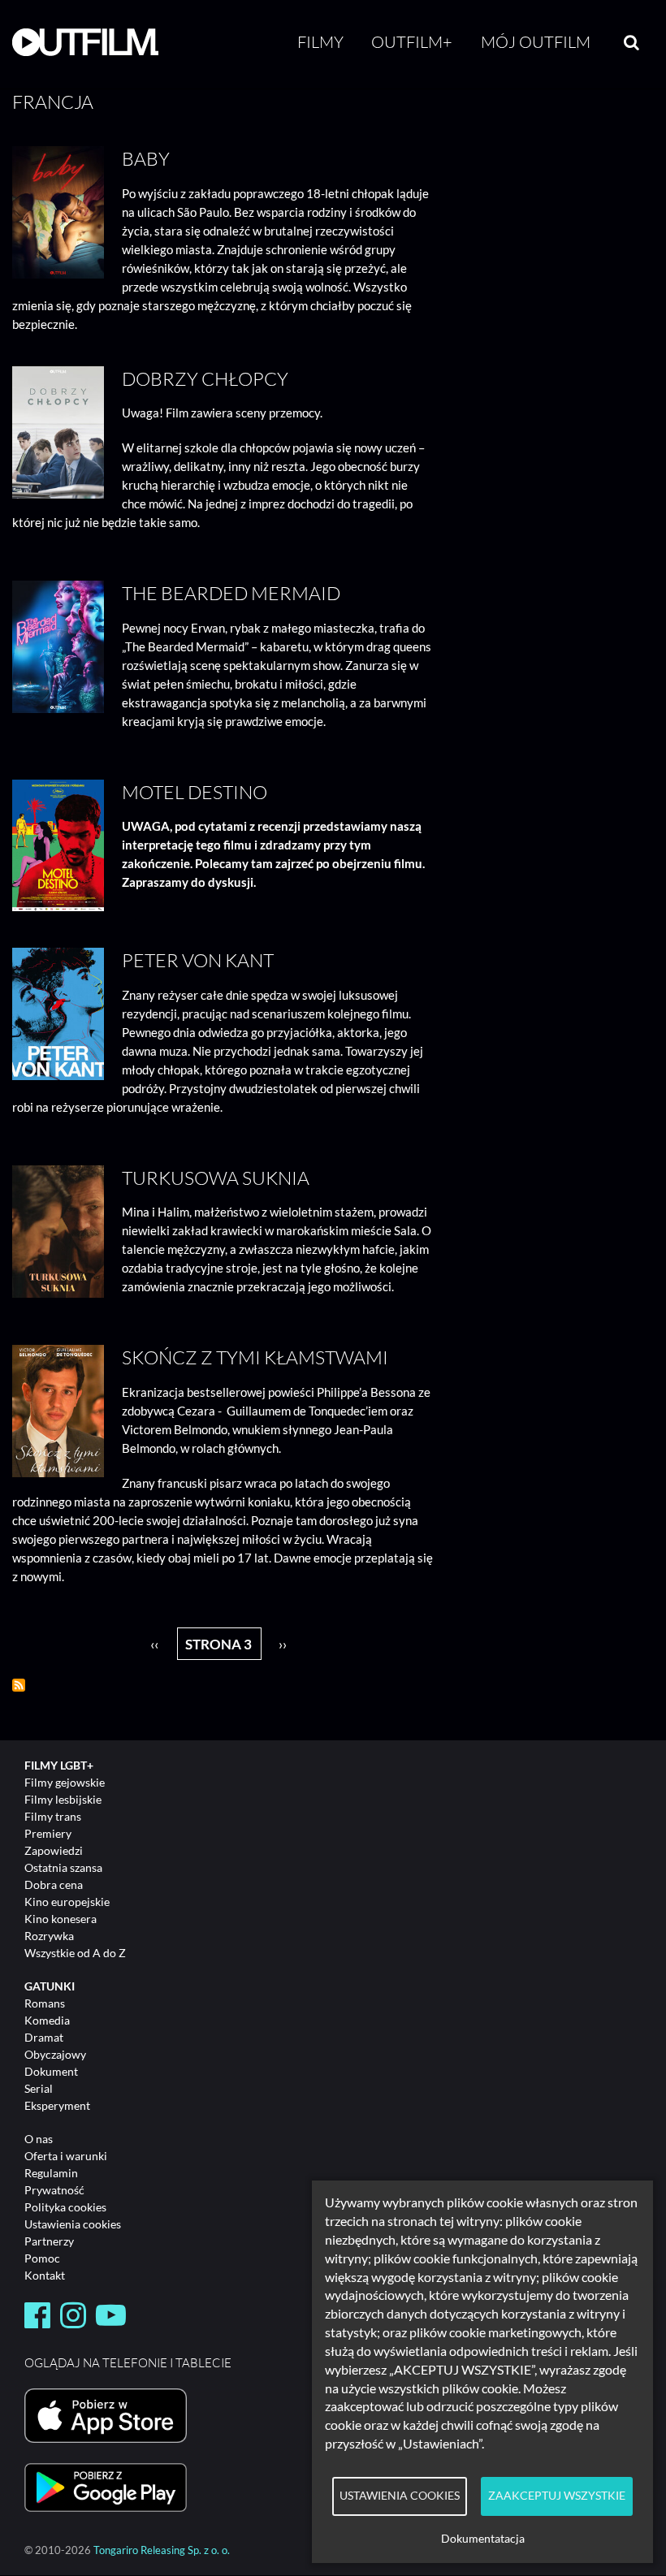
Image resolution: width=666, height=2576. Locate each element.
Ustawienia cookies (73, 2224)
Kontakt (45, 2275)
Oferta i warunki (66, 2156)
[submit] (631, 42)
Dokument (51, 2071)
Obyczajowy (55, 2054)
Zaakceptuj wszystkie (557, 2496)
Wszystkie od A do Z (75, 1953)
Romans (45, 2003)
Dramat (44, 2037)
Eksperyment (57, 2105)
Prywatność (54, 2190)
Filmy (320, 42)
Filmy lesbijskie (63, 1799)
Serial (39, 2088)
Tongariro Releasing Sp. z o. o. (162, 2550)
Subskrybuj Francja (19, 1685)
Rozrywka (49, 1936)
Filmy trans (53, 1816)
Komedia (47, 2020)
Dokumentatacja (483, 2539)
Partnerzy (49, 2241)
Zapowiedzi (54, 1850)
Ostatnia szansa (63, 1867)
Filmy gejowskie (65, 1782)
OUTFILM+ (412, 42)
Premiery (48, 1833)
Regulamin (51, 2173)
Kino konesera (61, 1919)
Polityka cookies (65, 2207)
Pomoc (42, 2258)
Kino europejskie (67, 1902)
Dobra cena (54, 1884)
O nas (39, 2139)
